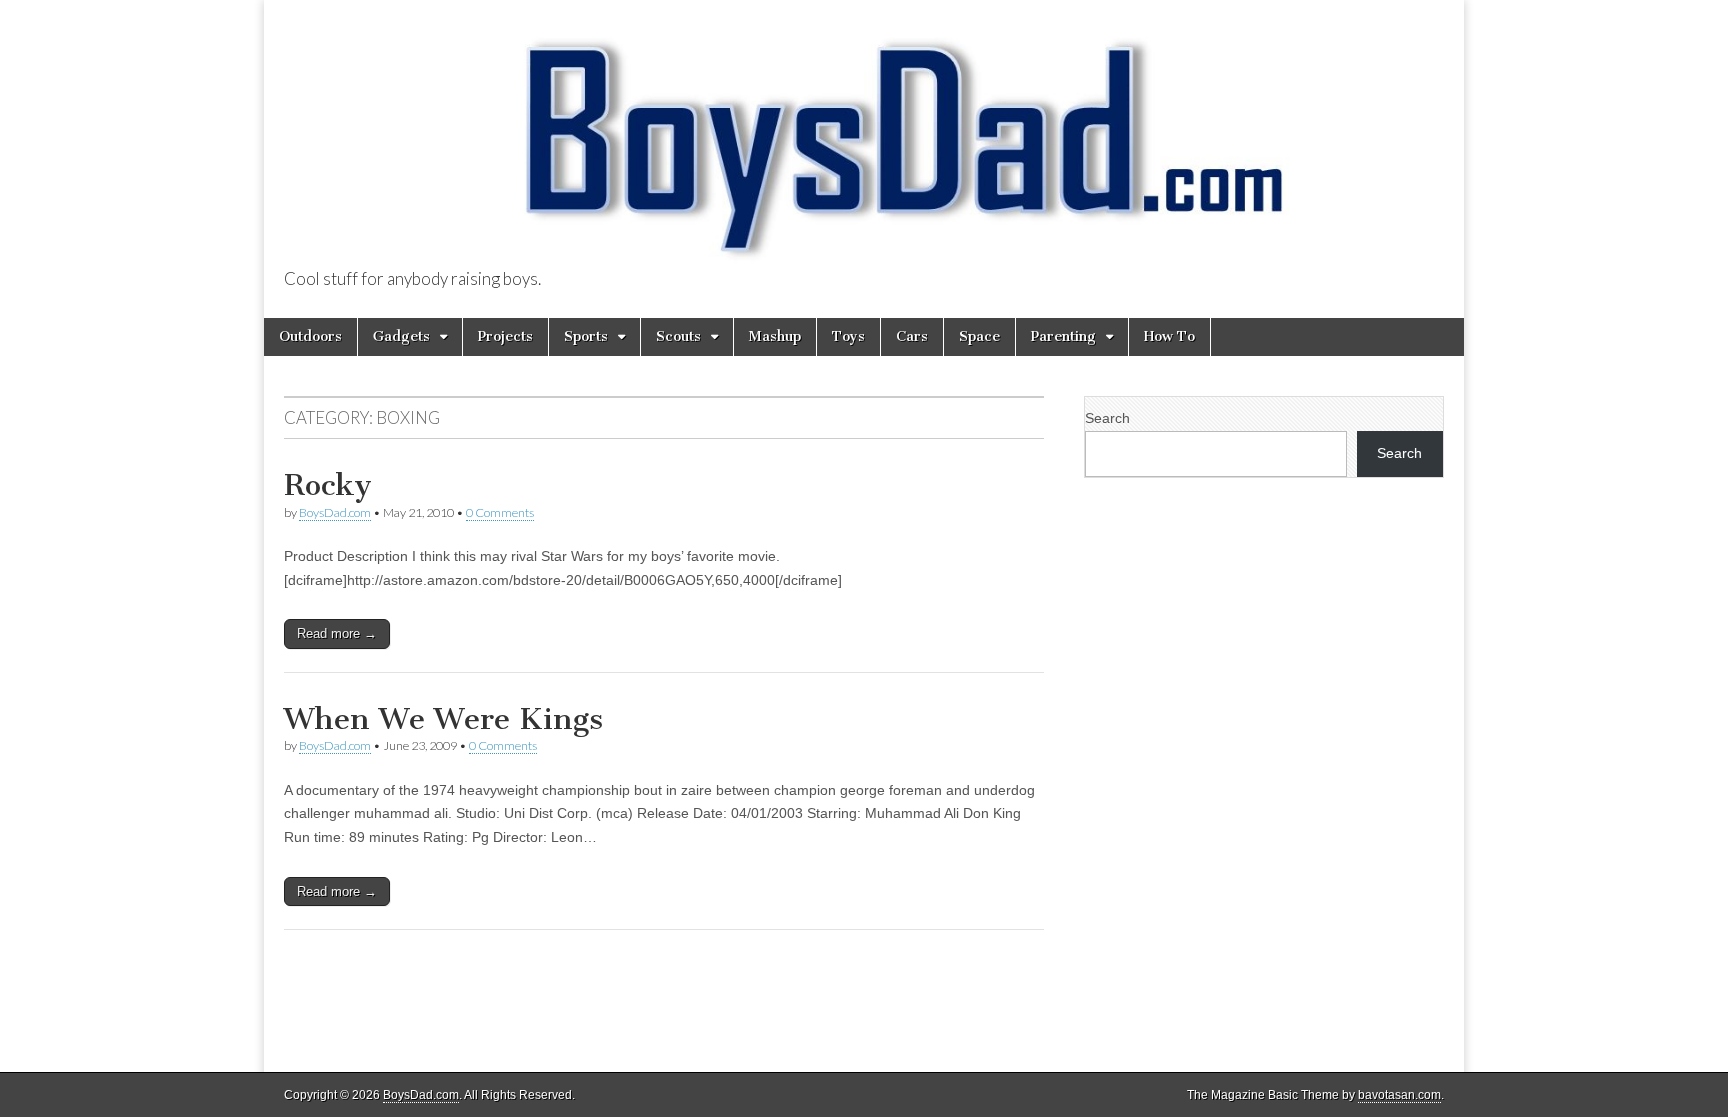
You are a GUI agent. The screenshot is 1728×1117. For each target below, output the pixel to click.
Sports (586, 336)
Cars (912, 336)
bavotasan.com (1399, 1095)
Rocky (328, 485)
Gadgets (401, 336)
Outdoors (310, 336)
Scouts (678, 336)
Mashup (775, 336)
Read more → (337, 633)
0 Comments (500, 512)
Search (1107, 418)
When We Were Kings (443, 719)
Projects (505, 336)
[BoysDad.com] (864, 135)
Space (979, 336)
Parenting (1063, 336)
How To (1169, 336)
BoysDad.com (335, 512)
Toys (848, 336)
